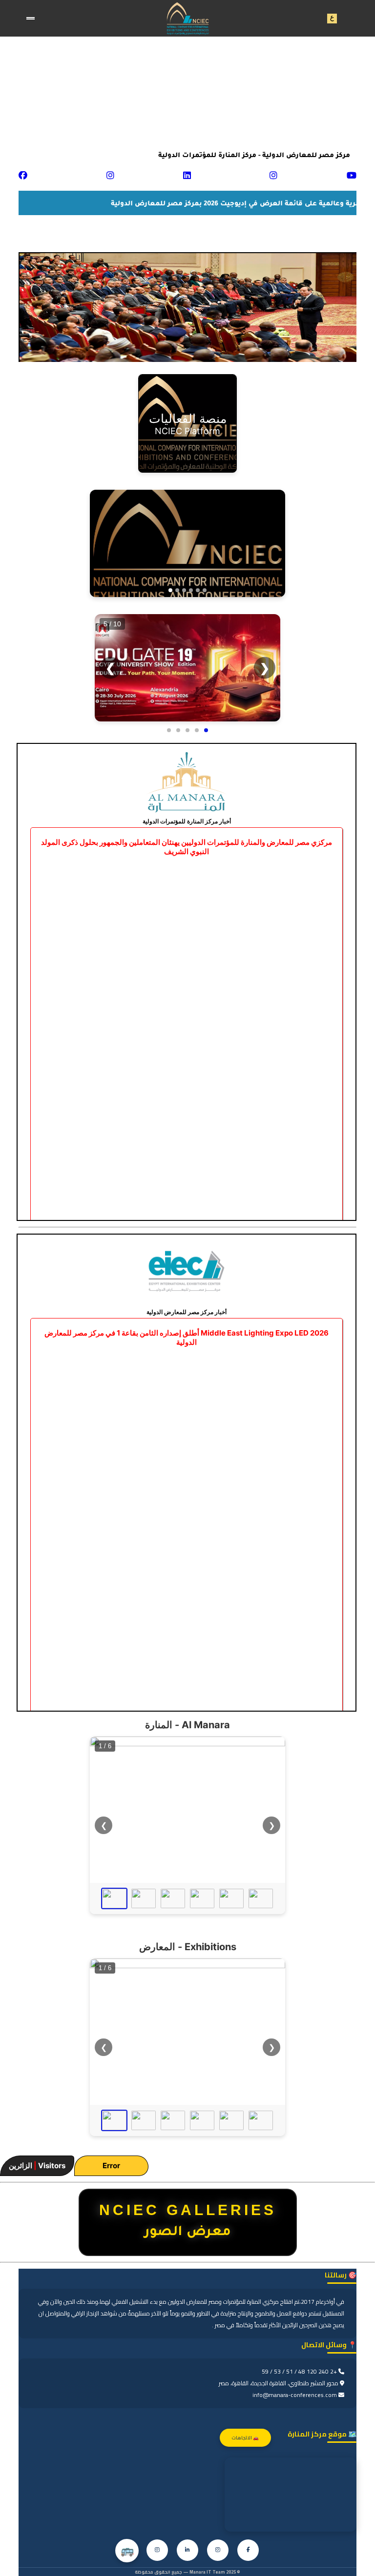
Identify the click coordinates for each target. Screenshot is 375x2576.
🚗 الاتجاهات (245, 2438)
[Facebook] (248, 2550)
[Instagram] (218, 2550)
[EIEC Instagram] (157, 2550)
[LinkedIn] (187, 2550)
